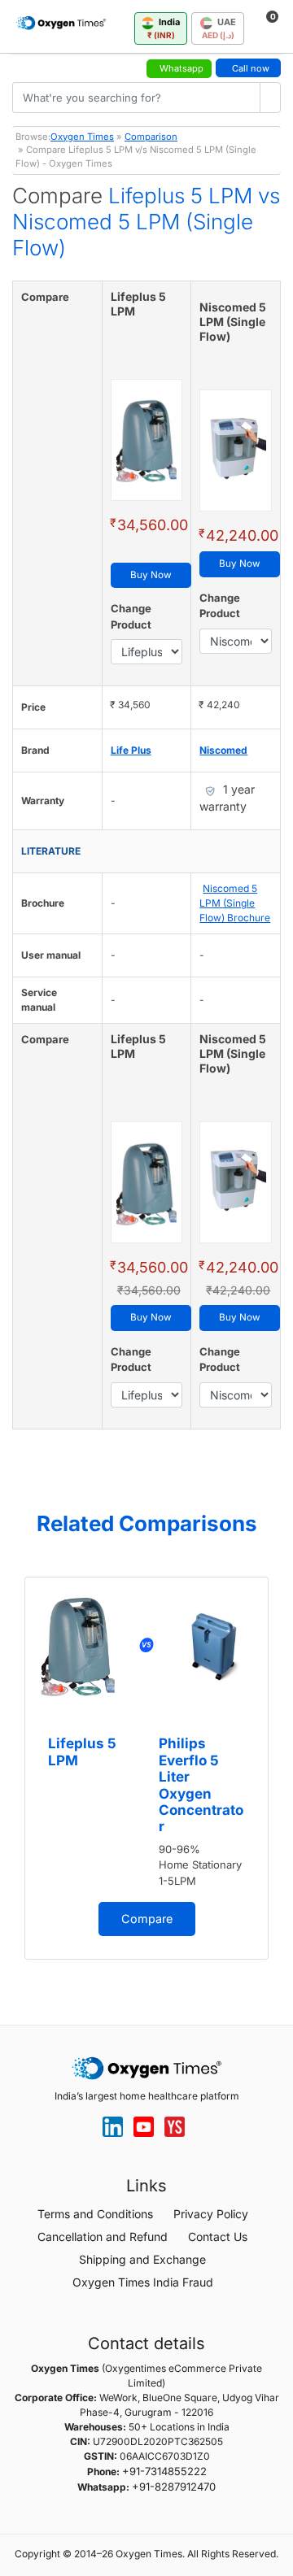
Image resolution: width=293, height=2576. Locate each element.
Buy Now (151, 575)
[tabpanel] (146, 1768)
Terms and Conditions (95, 2214)
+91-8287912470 (174, 2487)
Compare (147, 1919)
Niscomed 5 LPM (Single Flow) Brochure (235, 903)
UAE (219, 28)
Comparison (151, 137)
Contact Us (218, 2237)
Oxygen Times (82, 137)
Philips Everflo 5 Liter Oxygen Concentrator (201, 1785)
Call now (251, 68)
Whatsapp (181, 68)
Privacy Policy (211, 2214)
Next (277, 1773)
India (164, 28)
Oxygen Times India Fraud (143, 2282)
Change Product (131, 616)
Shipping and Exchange (142, 2259)
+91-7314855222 (164, 2471)
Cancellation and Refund (103, 2237)
